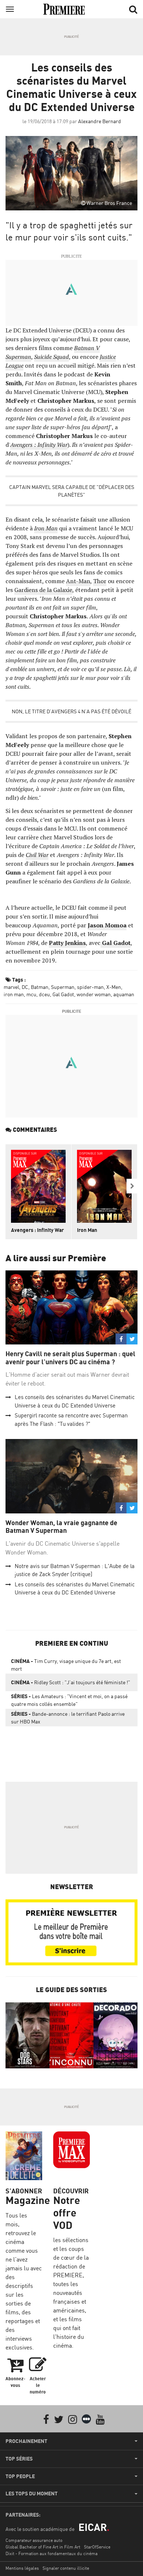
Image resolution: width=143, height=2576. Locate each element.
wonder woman (94, 994)
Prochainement (26, 2441)
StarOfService (97, 2547)
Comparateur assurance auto (34, 2540)
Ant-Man (78, 581)
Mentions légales (22, 2568)
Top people (20, 2476)
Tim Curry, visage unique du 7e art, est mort (66, 1665)
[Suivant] (132, 1186)
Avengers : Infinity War (37, 1230)
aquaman (124, 994)
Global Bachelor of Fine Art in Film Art (43, 2547)
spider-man (90, 987)
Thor (100, 581)
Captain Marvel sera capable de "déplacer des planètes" (72, 491)
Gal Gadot (63, 994)
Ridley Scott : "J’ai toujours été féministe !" (71, 1682)
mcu (31, 994)
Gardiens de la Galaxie (43, 590)
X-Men (114, 987)
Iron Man (87, 1230)
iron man (14, 994)
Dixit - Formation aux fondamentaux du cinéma (52, 2553)
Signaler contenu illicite (66, 2568)
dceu (44, 994)
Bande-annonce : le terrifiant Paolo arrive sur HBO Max (68, 1718)
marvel (11, 987)
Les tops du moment (32, 2494)
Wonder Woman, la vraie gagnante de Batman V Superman (61, 1527)
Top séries (19, 2459)
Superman (63, 987)
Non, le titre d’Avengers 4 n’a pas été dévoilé (71, 711)
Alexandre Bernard (100, 121)
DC (25, 987)
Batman (40, 987)
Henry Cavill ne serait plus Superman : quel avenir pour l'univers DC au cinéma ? (70, 1358)
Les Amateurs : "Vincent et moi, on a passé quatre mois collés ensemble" (69, 1700)
